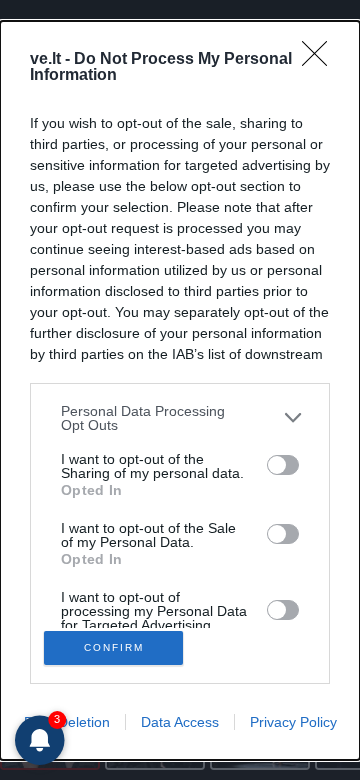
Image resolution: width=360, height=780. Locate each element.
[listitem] (180, 418)
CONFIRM (114, 647)
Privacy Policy (293, 722)
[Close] (321, 60)
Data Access (180, 722)
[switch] (283, 465)
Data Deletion (67, 722)
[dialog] (180, 390)
